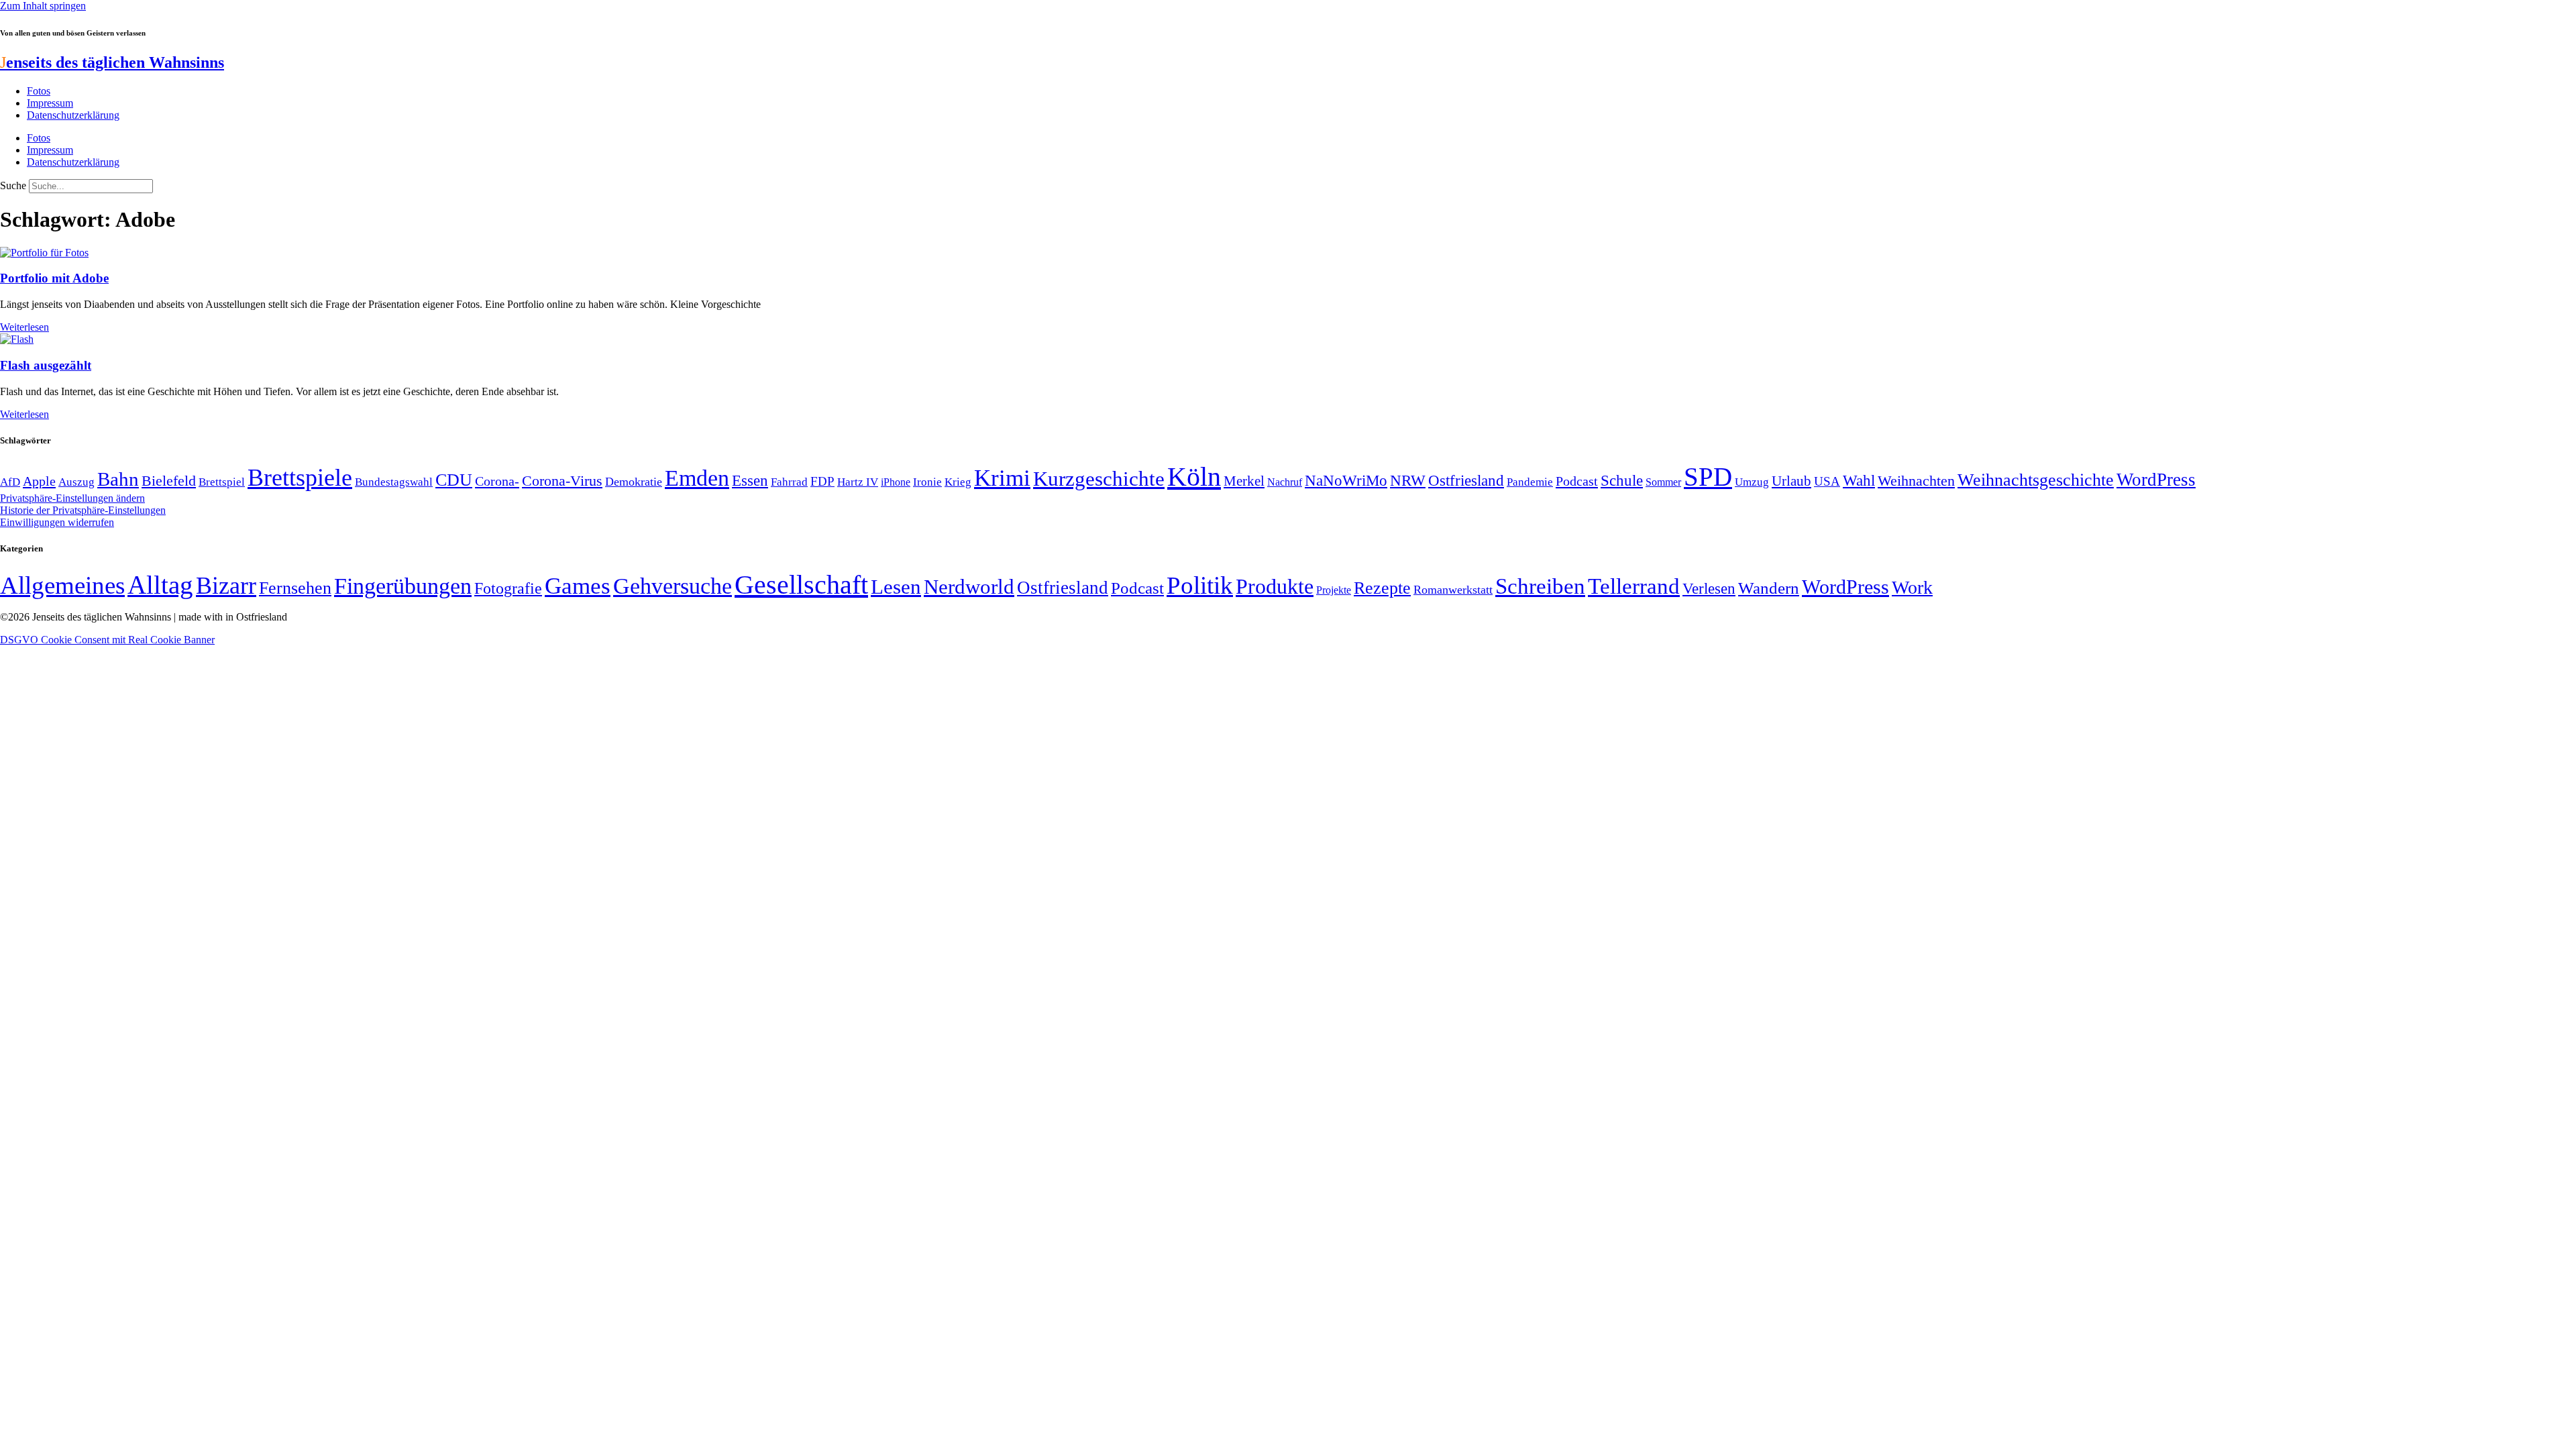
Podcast (1577, 481)
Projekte (1334, 590)
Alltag (160, 585)
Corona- (497, 481)
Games (578, 586)
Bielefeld (169, 481)
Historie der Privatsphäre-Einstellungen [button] (83, 510)
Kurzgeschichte (1099, 479)
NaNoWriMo (1346, 481)
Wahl (1859, 480)
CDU (454, 480)
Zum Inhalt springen (43, 6)
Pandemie (1530, 482)
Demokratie (634, 482)
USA (1827, 481)
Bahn (118, 479)
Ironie (927, 482)
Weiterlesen (24, 327)
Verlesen (1709, 588)
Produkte (1275, 586)
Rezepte (1382, 588)
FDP (822, 481)
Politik (1200, 585)
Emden (697, 478)
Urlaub (1791, 481)
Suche (13, 185)
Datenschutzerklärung (73, 115)
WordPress (2156, 480)
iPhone (896, 482)
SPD (1708, 477)
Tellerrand (1634, 586)
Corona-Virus (562, 481)
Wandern (1769, 588)
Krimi (1002, 478)
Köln (1194, 477)
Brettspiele (300, 478)
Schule (1622, 480)
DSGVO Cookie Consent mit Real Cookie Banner (107, 640)
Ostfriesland (1466, 480)
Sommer (1663, 482)
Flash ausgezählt (46, 365)
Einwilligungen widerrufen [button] (57, 522)
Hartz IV (858, 482)
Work (1912, 587)
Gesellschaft (801, 585)
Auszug (76, 482)
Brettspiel (222, 482)
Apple (39, 481)
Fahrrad (789, 482)
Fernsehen (295, 588)
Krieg (958, 482)
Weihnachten (1916, 481)
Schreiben (1540, 586)
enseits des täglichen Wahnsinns (112, 62)
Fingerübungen (403, 586)
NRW (1408, 480)
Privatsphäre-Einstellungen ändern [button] (72, 498)
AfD (10, 482)
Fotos (39, 91)
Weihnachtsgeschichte (2036, 480)
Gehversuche (673, 586)
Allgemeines (62, 585)
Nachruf (1285, 482)
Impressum (50, 103)
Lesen (896, 587)
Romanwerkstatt (1453, 590)
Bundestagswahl (394, 482)
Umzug (1752, 482)
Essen (750, 481)
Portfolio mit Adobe (54, 278)
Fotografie (508, 588)
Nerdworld (969, 587)
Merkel (1244, 481)
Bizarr (226, 586)
